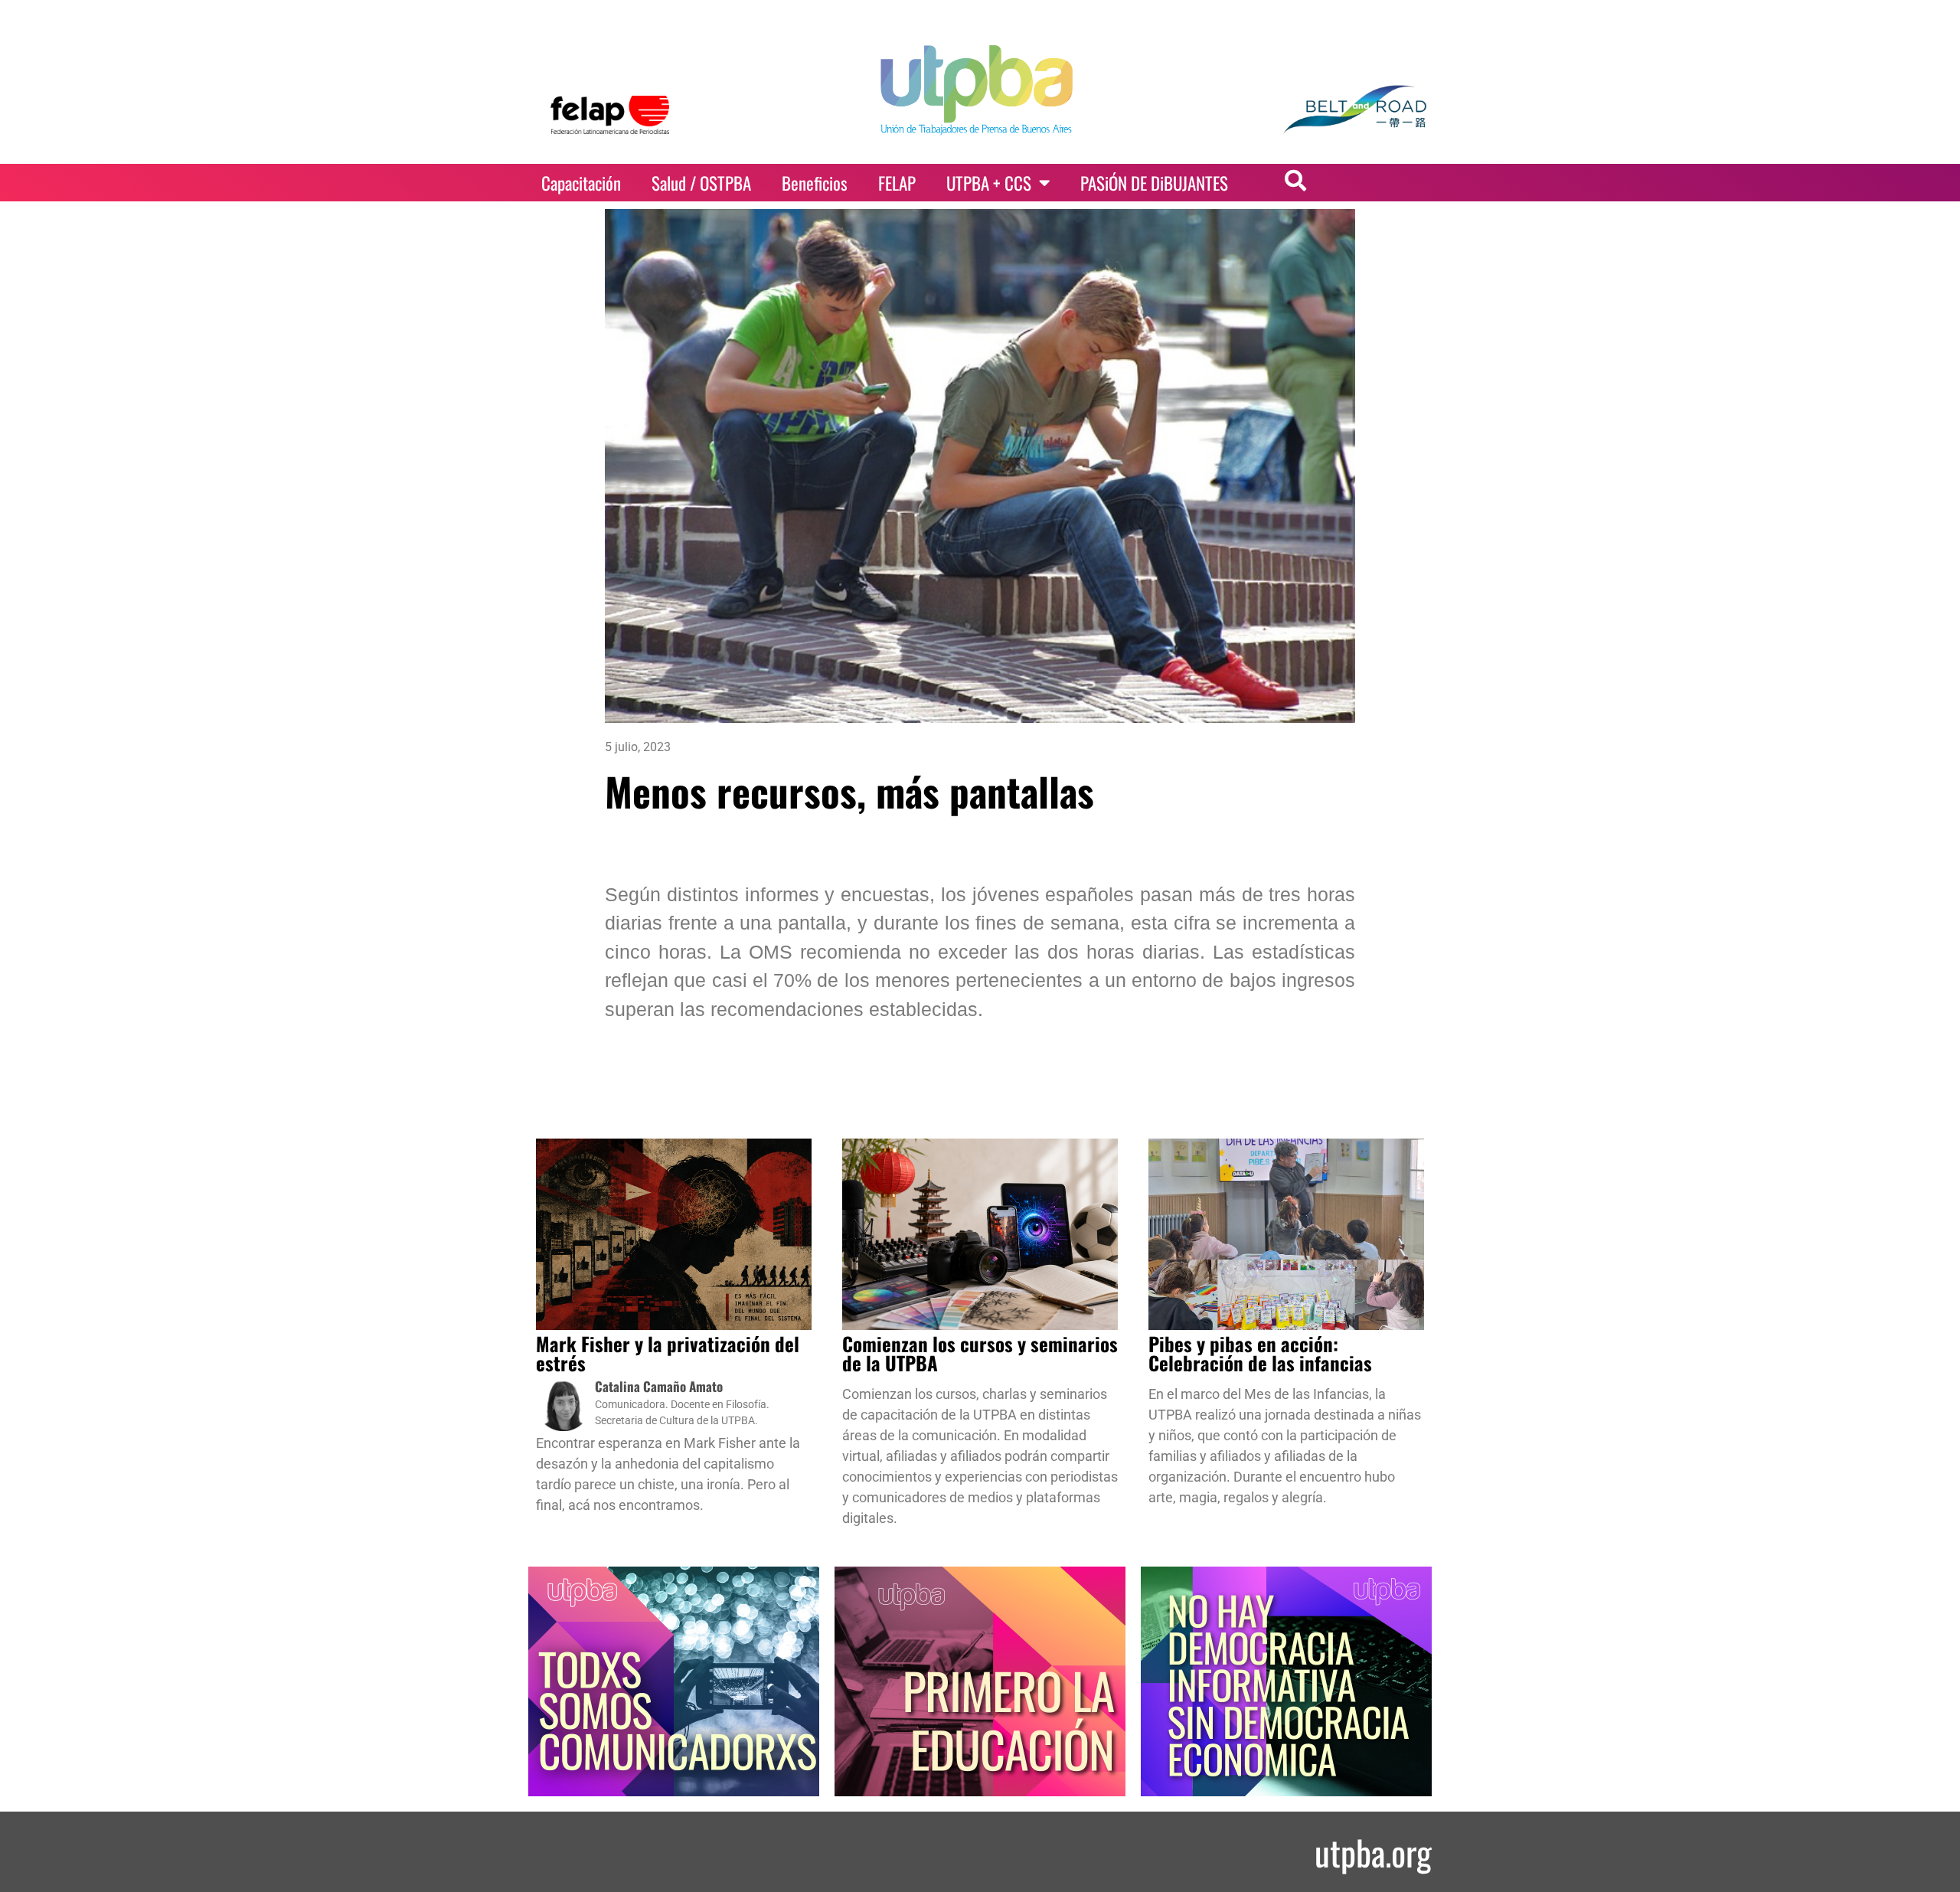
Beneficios (815, 183)
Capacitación (581, 183)
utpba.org (1373, 1852)
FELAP (897, 183)
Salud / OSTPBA (701, 183)
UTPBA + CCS (989, 183)
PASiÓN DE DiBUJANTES (1154, 183)
